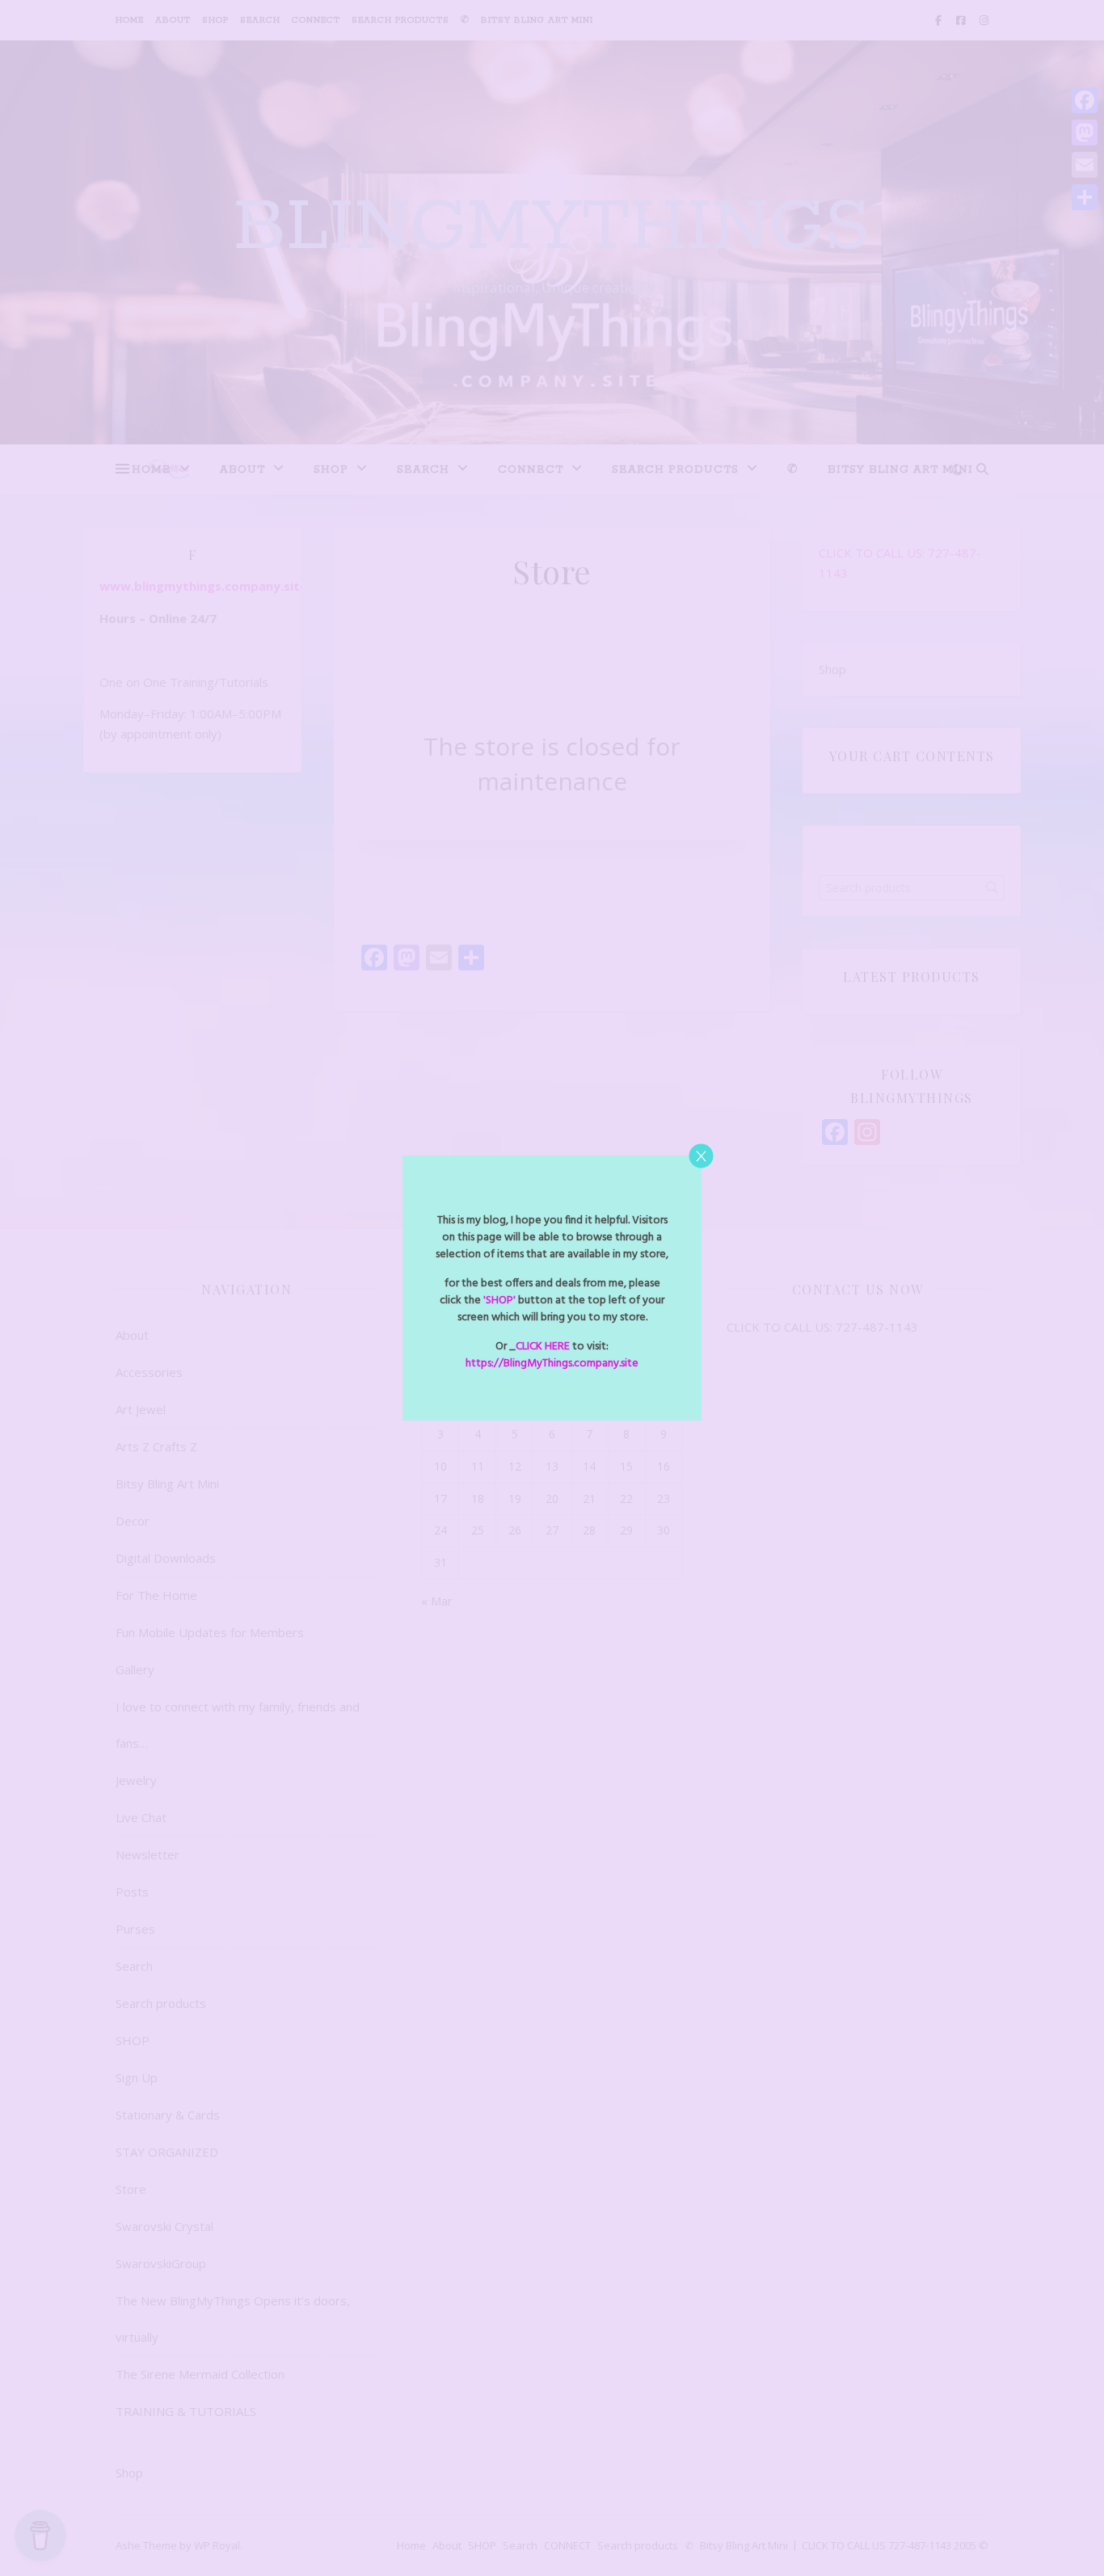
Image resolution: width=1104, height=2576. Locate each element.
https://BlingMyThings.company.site (552, 1364)
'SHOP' (498, 1301)
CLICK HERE (543, 1347)
